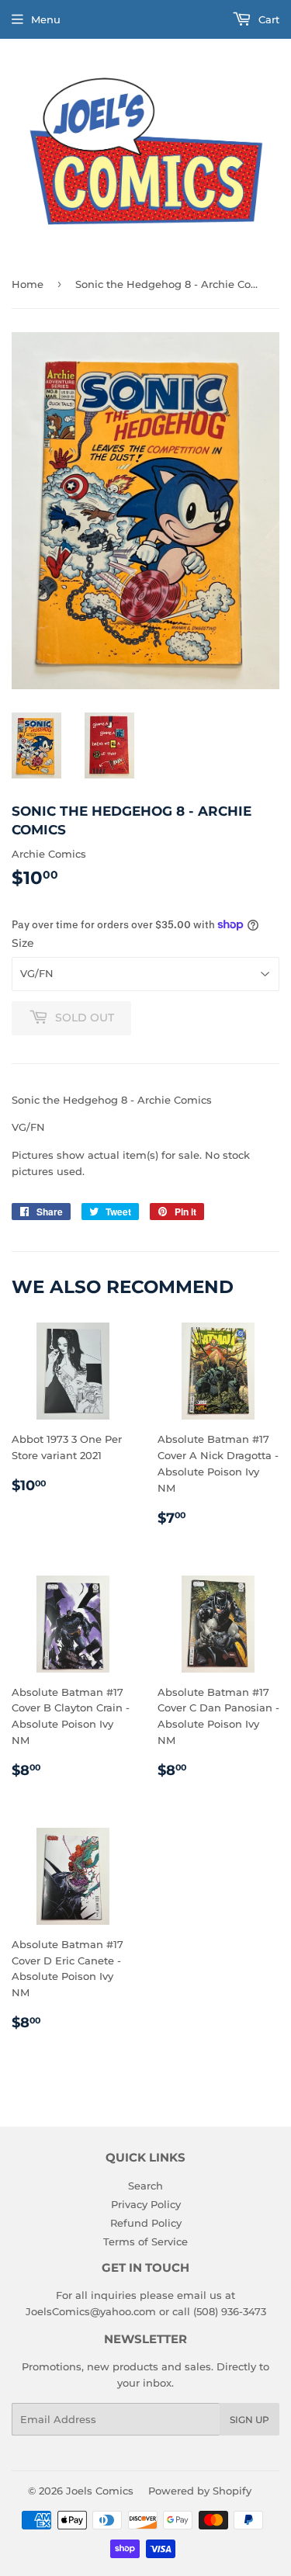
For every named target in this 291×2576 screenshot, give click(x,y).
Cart (267, 19)
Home (28, 284)
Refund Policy (146, 2223)
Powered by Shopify (200, 2491)
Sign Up (249, 2420)
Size (23, 943)
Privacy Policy (146, 2204)
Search (145, 2186)
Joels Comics (100, 2491)
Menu (46, 19)
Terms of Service (145, 2241)
